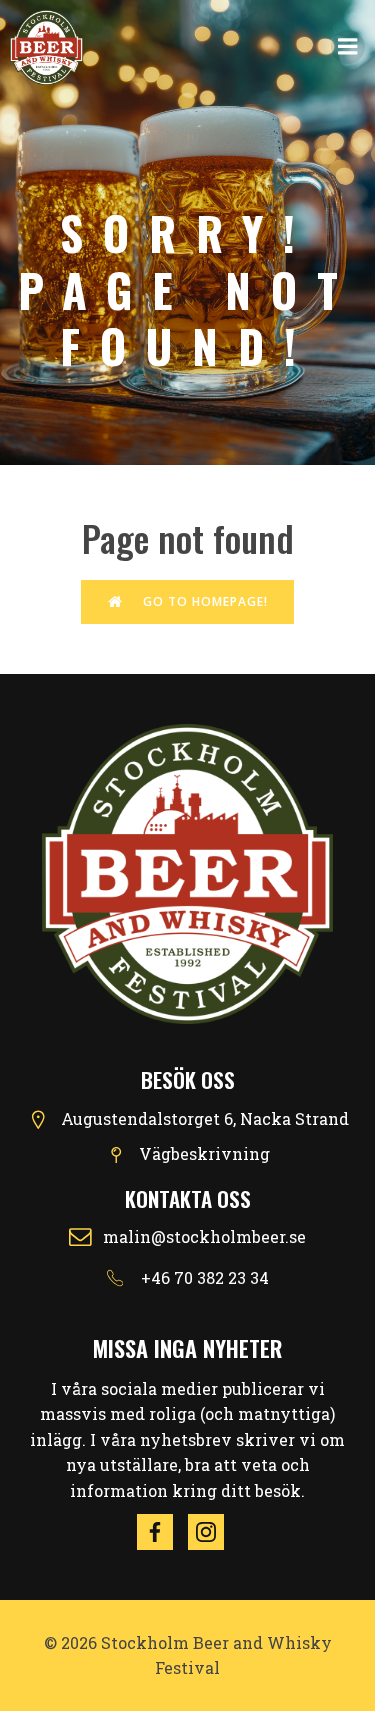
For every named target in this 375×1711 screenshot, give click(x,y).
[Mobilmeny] (348, 47)
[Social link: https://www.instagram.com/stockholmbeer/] (213, 1532)
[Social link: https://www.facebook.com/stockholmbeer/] (162, 1532)
